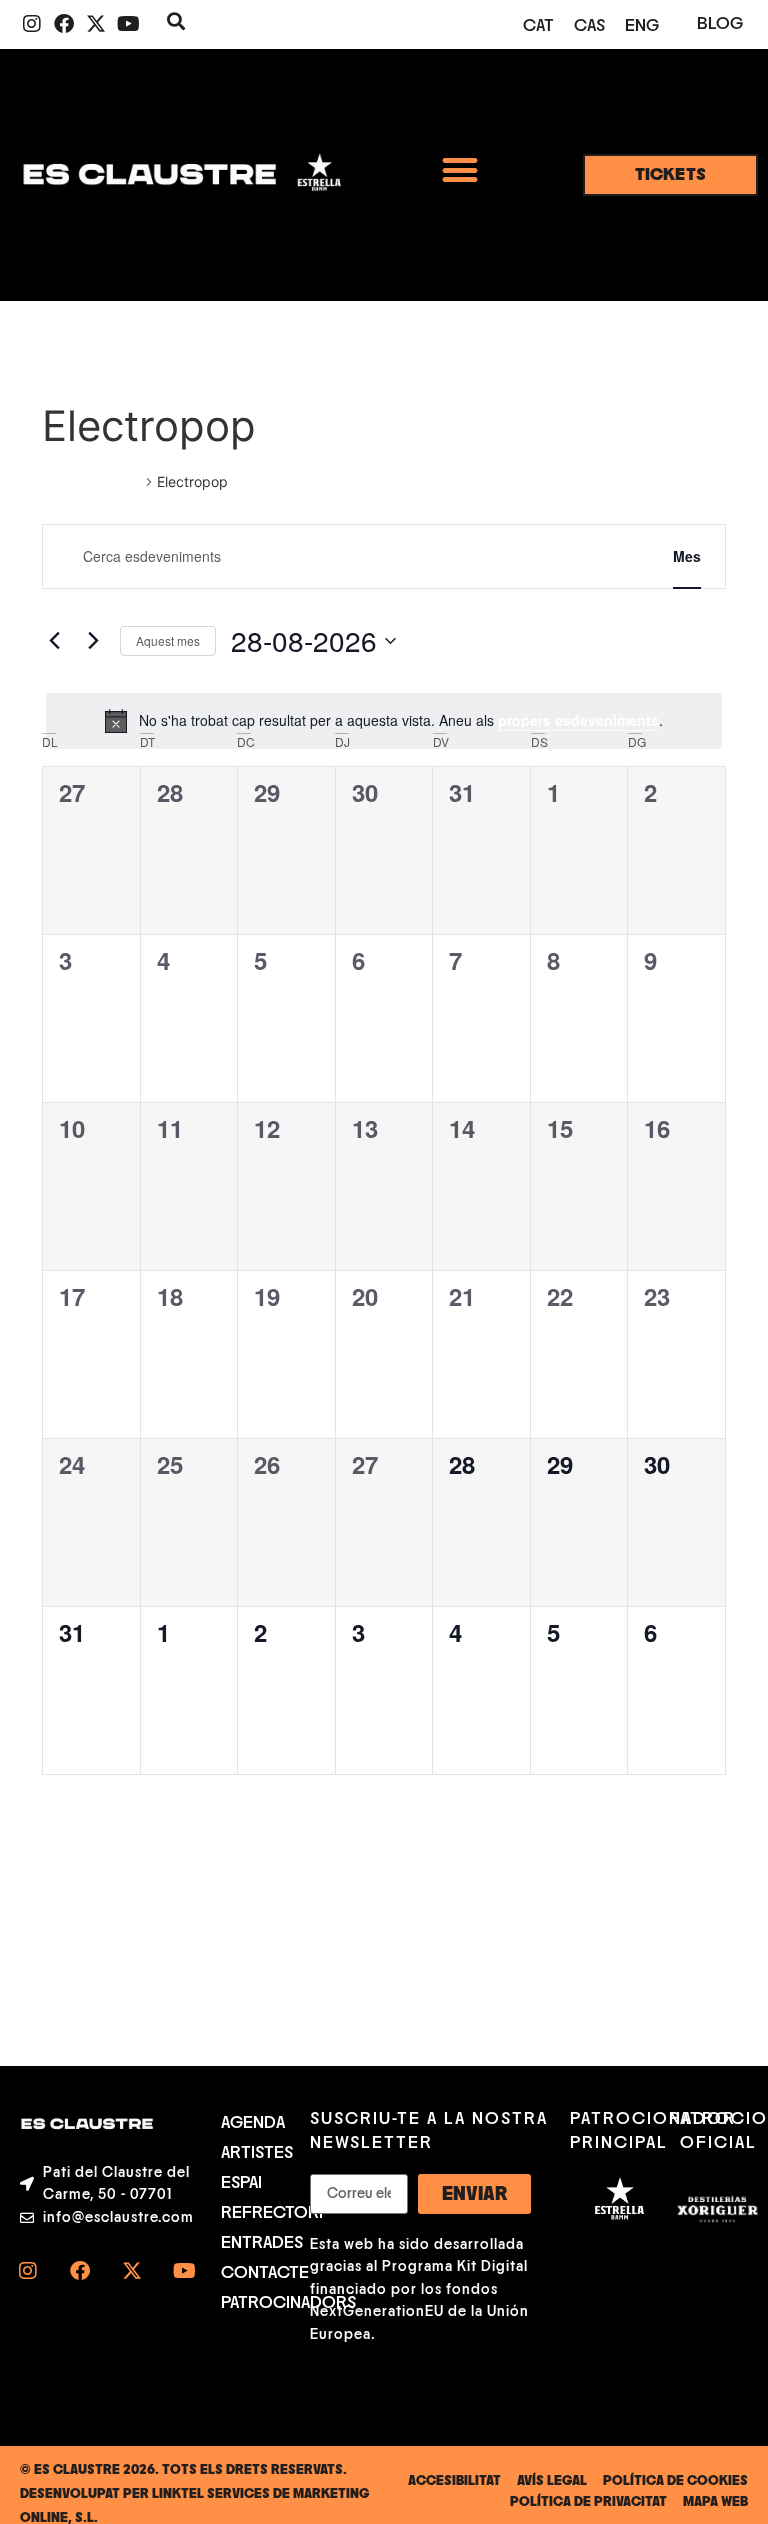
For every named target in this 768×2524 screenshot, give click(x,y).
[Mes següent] (93, 641)
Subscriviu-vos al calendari (614, 1833)
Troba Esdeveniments (543, 556)
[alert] (384, 721)
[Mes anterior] (54, 641)
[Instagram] (32, 24)
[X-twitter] (96, 24)
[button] (459, 169)
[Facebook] (64, 24)
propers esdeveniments (578, 720)
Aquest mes (168, 640)
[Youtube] (128, 24)
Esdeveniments (91, 481)
